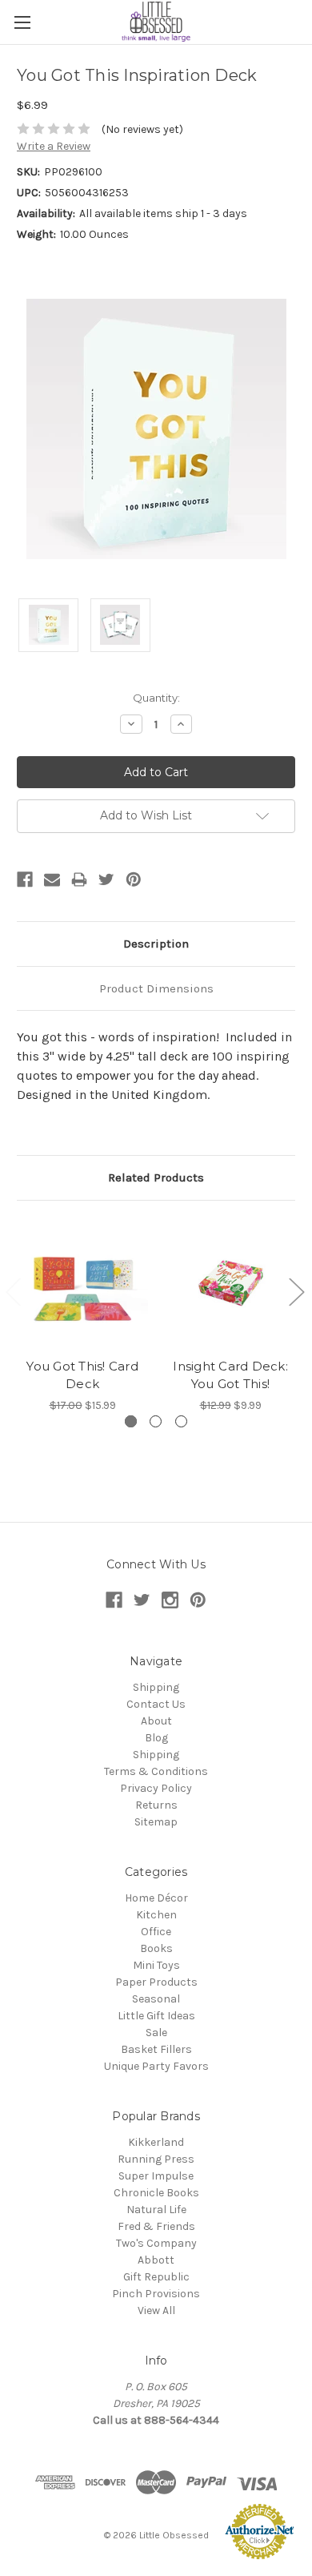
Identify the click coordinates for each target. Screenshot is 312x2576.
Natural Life (156, 2210)
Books (156, 1948)
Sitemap (156, 1822)
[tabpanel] (83, 1316)
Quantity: (156, 698)
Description (156, 944)
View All (156, 2310)
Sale (156, 2033)
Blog (156, 1738)
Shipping (156, 1687)
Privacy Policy (156, 1788)
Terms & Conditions (156, 1771)
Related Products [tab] (156, 1177)
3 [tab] (181, 1421)
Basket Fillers (156, 2049)
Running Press (156, 2159)
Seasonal (156, 1999)
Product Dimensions (156, 988)
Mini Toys (156, 1965)
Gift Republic (156, 2277)
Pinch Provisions (156, 2294)
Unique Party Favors (156, 2066)
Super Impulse (156, 2176)
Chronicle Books (156, 2193)
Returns (156, 1805)
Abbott (156, 2260)
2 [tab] (156, 1421)
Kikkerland (156, 2142)
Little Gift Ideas (156, 2016)
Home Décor (156, 1898)
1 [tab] (131, 1421)
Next (296, 1292)
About (156, 1721)
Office (156, 1932)
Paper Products (156, 1982)
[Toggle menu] (22, 22)
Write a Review (54, 146)
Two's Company (156, 2243)
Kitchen (156, 1915)
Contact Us (156, 1704)
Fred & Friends (156, 2226)
